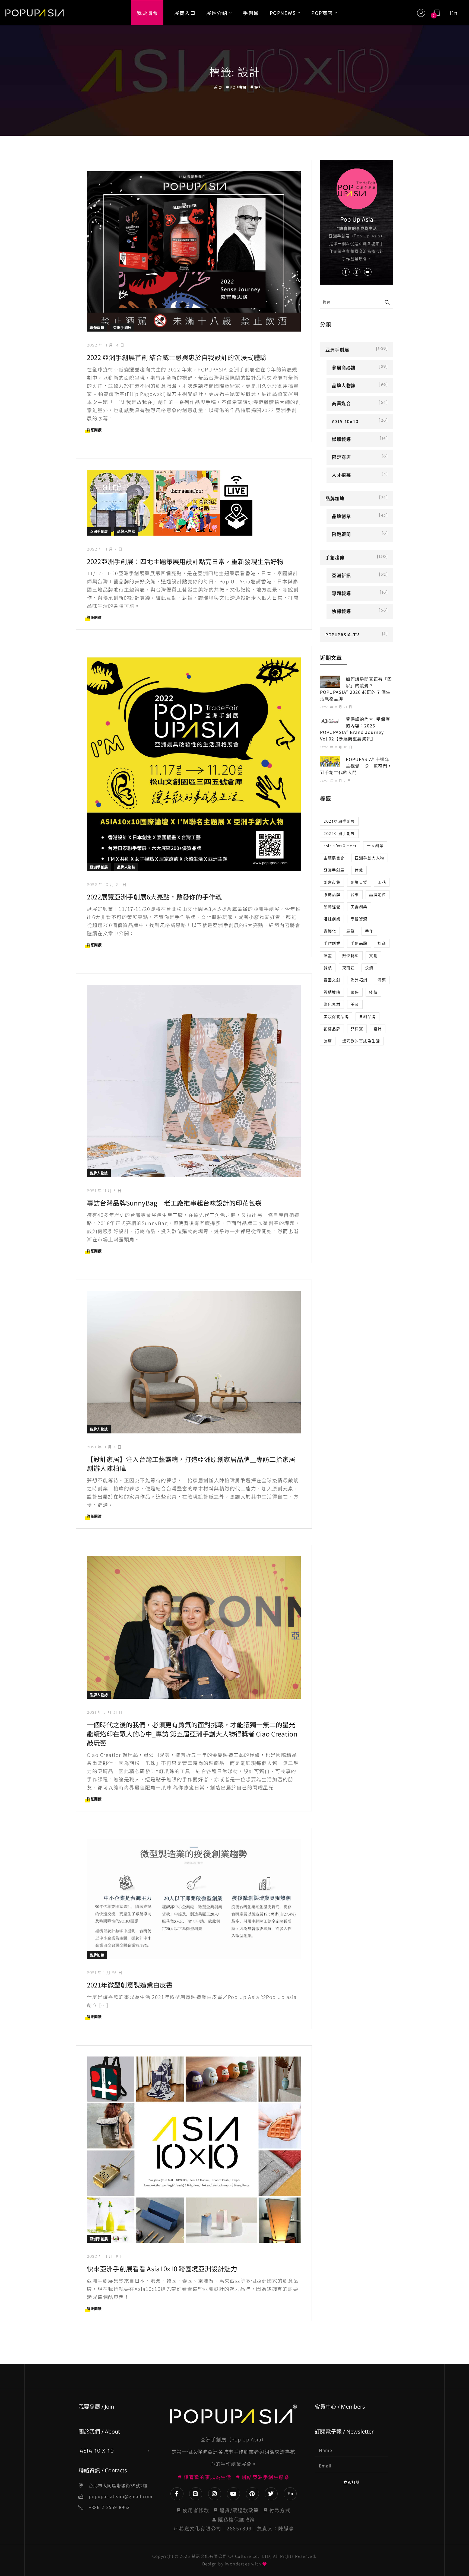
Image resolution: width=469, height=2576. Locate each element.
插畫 (328, 955)
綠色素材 (332, 1004)
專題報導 (97, 327)
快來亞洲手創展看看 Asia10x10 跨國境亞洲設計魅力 (162, 2268)
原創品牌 (332, 894)
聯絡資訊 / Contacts (103, 2470)
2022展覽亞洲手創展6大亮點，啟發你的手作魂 (154, 897)
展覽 (351, 931)
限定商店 (341, 457)
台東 (355, 894)
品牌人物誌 (126, 531)
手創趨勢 (335, 558)
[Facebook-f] (177, 2494)
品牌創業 (341, 516)
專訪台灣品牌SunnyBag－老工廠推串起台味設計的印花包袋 (174, 1203)
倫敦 (359, 870)
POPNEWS (283, 12)
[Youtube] (233, 2494)
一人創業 (375, 846)
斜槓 (328, 968)
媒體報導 (341, 439)
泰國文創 (332, 980)
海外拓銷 (359, 980)
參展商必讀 (344, 368)
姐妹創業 (332, 919)
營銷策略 (332, 992)
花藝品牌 (332, 1029)
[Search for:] (357, 302)
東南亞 (349, 968)
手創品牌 (359, 943)
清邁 (382, 980)
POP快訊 (238, 87)
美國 (355, 1004)
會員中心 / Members (340, 2407)
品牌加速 (97, 1955)
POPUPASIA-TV (342, 635)
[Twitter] (271, 2494)
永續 (369, 968)
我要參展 (89, 2407)
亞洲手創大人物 (370, 858)
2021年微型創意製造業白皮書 (130, 1985)
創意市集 (332, 882)
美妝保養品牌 (336, 1017)
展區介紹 (217, 12)
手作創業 (332, 943)
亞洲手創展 (122, 327)
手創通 (251, 12)
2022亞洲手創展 (339, 833)
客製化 (330, 931)
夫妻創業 (359, 907)
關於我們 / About (99, 2432)
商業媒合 (341, 403)
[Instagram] (215, 2494)
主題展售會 (334, 858)
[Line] (196, 2494)
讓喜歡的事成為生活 (361, 1041)
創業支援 (359, 882)
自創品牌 (367, 1017)
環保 (355, 992)
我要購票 (147, 12)
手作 (369, 931)
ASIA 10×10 (345, 421)
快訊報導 (341, 611)
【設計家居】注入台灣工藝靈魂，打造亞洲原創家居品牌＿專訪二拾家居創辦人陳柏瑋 (191, 1464)
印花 (382, 882)
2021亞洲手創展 (339, 821)
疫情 (373, 992)
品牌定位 (378, 894)
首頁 (218, 87)
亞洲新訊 (341, 575)
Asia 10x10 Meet (340, 846)
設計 (378, 1029)
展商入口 (185, 12)
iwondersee (237, 2564)
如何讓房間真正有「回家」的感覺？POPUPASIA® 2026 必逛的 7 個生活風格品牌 (356, 689)
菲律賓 (357, 1029)
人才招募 (341, 475)
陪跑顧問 (341, 534)
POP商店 (322, 12)
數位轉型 (351, 955)
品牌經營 (332, 907)
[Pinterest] (252, 2494)
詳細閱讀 (94, 430)
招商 (382, 943)
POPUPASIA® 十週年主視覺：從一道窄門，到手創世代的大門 (356, 766)
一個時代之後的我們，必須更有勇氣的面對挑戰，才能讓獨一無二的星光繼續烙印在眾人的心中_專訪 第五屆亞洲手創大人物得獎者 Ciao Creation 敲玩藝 (192, 1734)
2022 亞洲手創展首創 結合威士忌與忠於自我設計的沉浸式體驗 (177, 357)
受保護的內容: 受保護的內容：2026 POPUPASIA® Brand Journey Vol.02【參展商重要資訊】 (355, 729)
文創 (373, 955)
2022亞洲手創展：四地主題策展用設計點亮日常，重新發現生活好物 (185, 561)
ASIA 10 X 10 (97, 2451)
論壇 (328, 1041)
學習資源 (359, 919)
